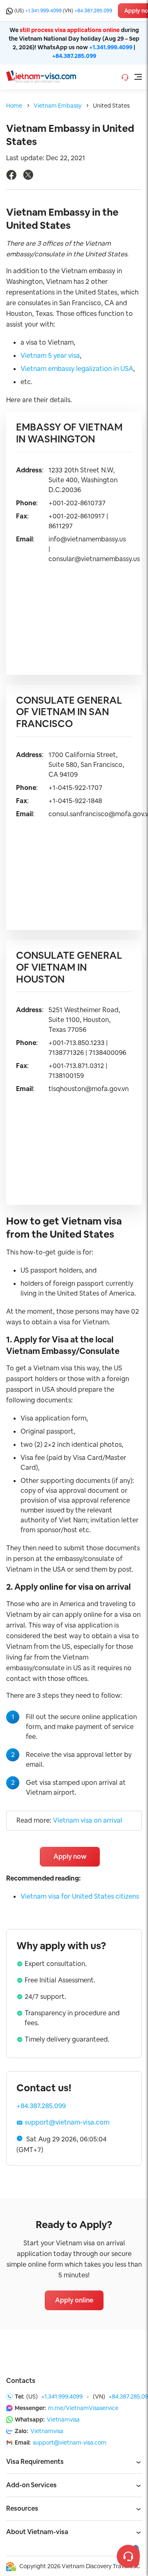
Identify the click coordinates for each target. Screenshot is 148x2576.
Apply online (74, 2300)
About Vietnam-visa (37, 2532)
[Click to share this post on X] (28, 178)
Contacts (21, 2381)
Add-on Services (31, 2485)
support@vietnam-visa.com (67, 2122)
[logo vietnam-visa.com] (41, 76)
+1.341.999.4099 (43, 11)
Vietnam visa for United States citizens (80, 1896)
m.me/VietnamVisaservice (83, 2408)
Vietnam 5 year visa (50, 356)
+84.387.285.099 (93, 11)
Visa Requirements (35, 2462)
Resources (22, 2508)
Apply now (70, 1857)
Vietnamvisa (63, 2419)
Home (14, 106)
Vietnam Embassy (58, 106)
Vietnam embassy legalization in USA (77, 369)
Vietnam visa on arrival (88, 1820)
